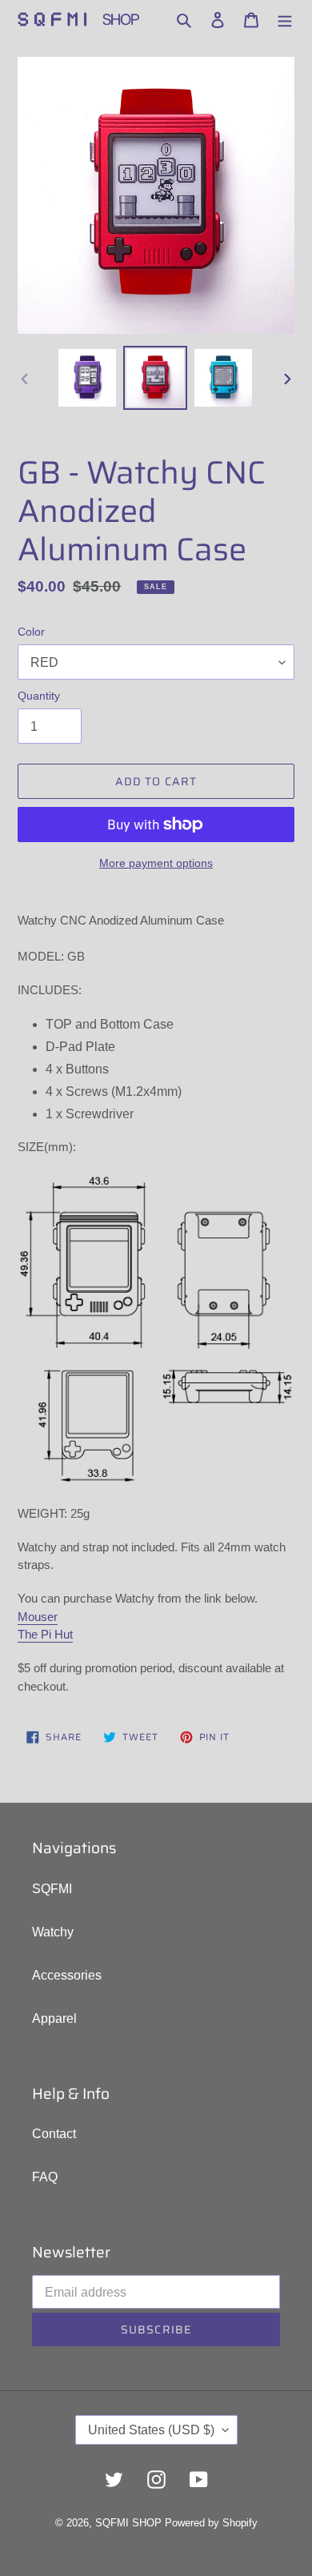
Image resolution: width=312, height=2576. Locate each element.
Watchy (53, 1932)
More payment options (156, 863)
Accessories (67, 1975)
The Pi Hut (45, 1634)
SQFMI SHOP (128, 2523)
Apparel (54, 2018)
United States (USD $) (151, 2430)
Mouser (38, 1617)
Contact (54, 2134)
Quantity (39, 696)
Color (31, 632)
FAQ (45, 2177)
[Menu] (285, 19)
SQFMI (52, 1889)
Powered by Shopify (211, 2523)
